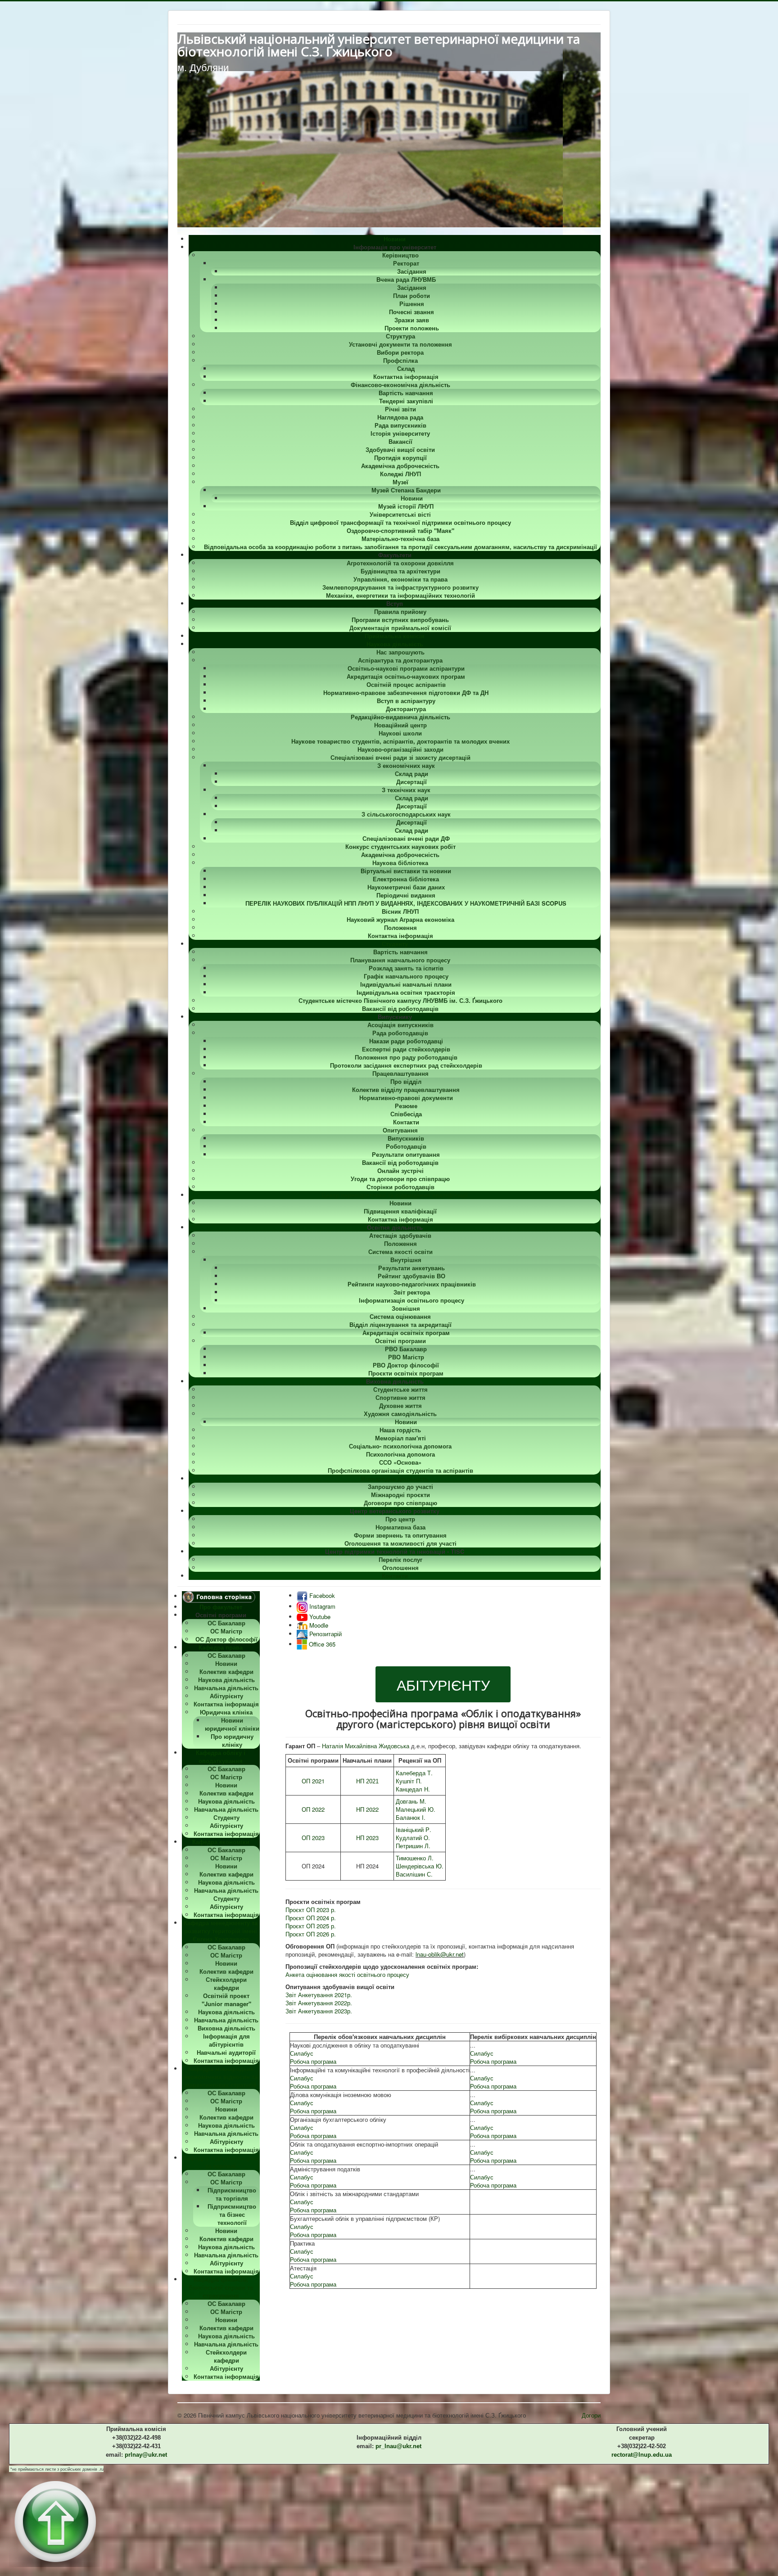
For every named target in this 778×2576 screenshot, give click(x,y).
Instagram (321, 1606)
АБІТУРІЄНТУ (443, 1684)
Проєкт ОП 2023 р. (311, 1910)
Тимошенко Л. (415, 1858)
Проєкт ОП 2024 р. (311, 1918)
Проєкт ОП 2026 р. (311, 1934)
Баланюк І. (411, 1817)
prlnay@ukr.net (146, 2455)
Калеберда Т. (414, 1773)
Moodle (318, 1625)
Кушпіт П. (409, 1781)
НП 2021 (367, 1781)
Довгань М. (411, 1801)
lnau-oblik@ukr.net (440, 1954)
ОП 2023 (313, 1838)
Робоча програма (313, 2061)
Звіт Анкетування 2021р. (319, 1995)
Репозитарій (325, 1634)
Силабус (302, 2053)
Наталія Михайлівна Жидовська (366, 1746)
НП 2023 (367, 1838)
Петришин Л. (413, 1846)
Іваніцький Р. (414, 1829)
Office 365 (321, 1644)
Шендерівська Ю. (420, 1866)
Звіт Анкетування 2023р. (319, 2011)
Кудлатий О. (413, 1838)
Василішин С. (414, 1874)
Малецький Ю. (416, 1809)
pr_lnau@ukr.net (398, 2446)
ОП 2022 (313, 1809)
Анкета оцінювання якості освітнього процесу (347, 1974)
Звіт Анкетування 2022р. (319, 2003)
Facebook (321, 1595)
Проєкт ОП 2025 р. (311, 1926)
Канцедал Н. (413, 1789)
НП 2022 (367, 1809)
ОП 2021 (313, 1781)
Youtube (319, 1617)
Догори (591, 2415)
